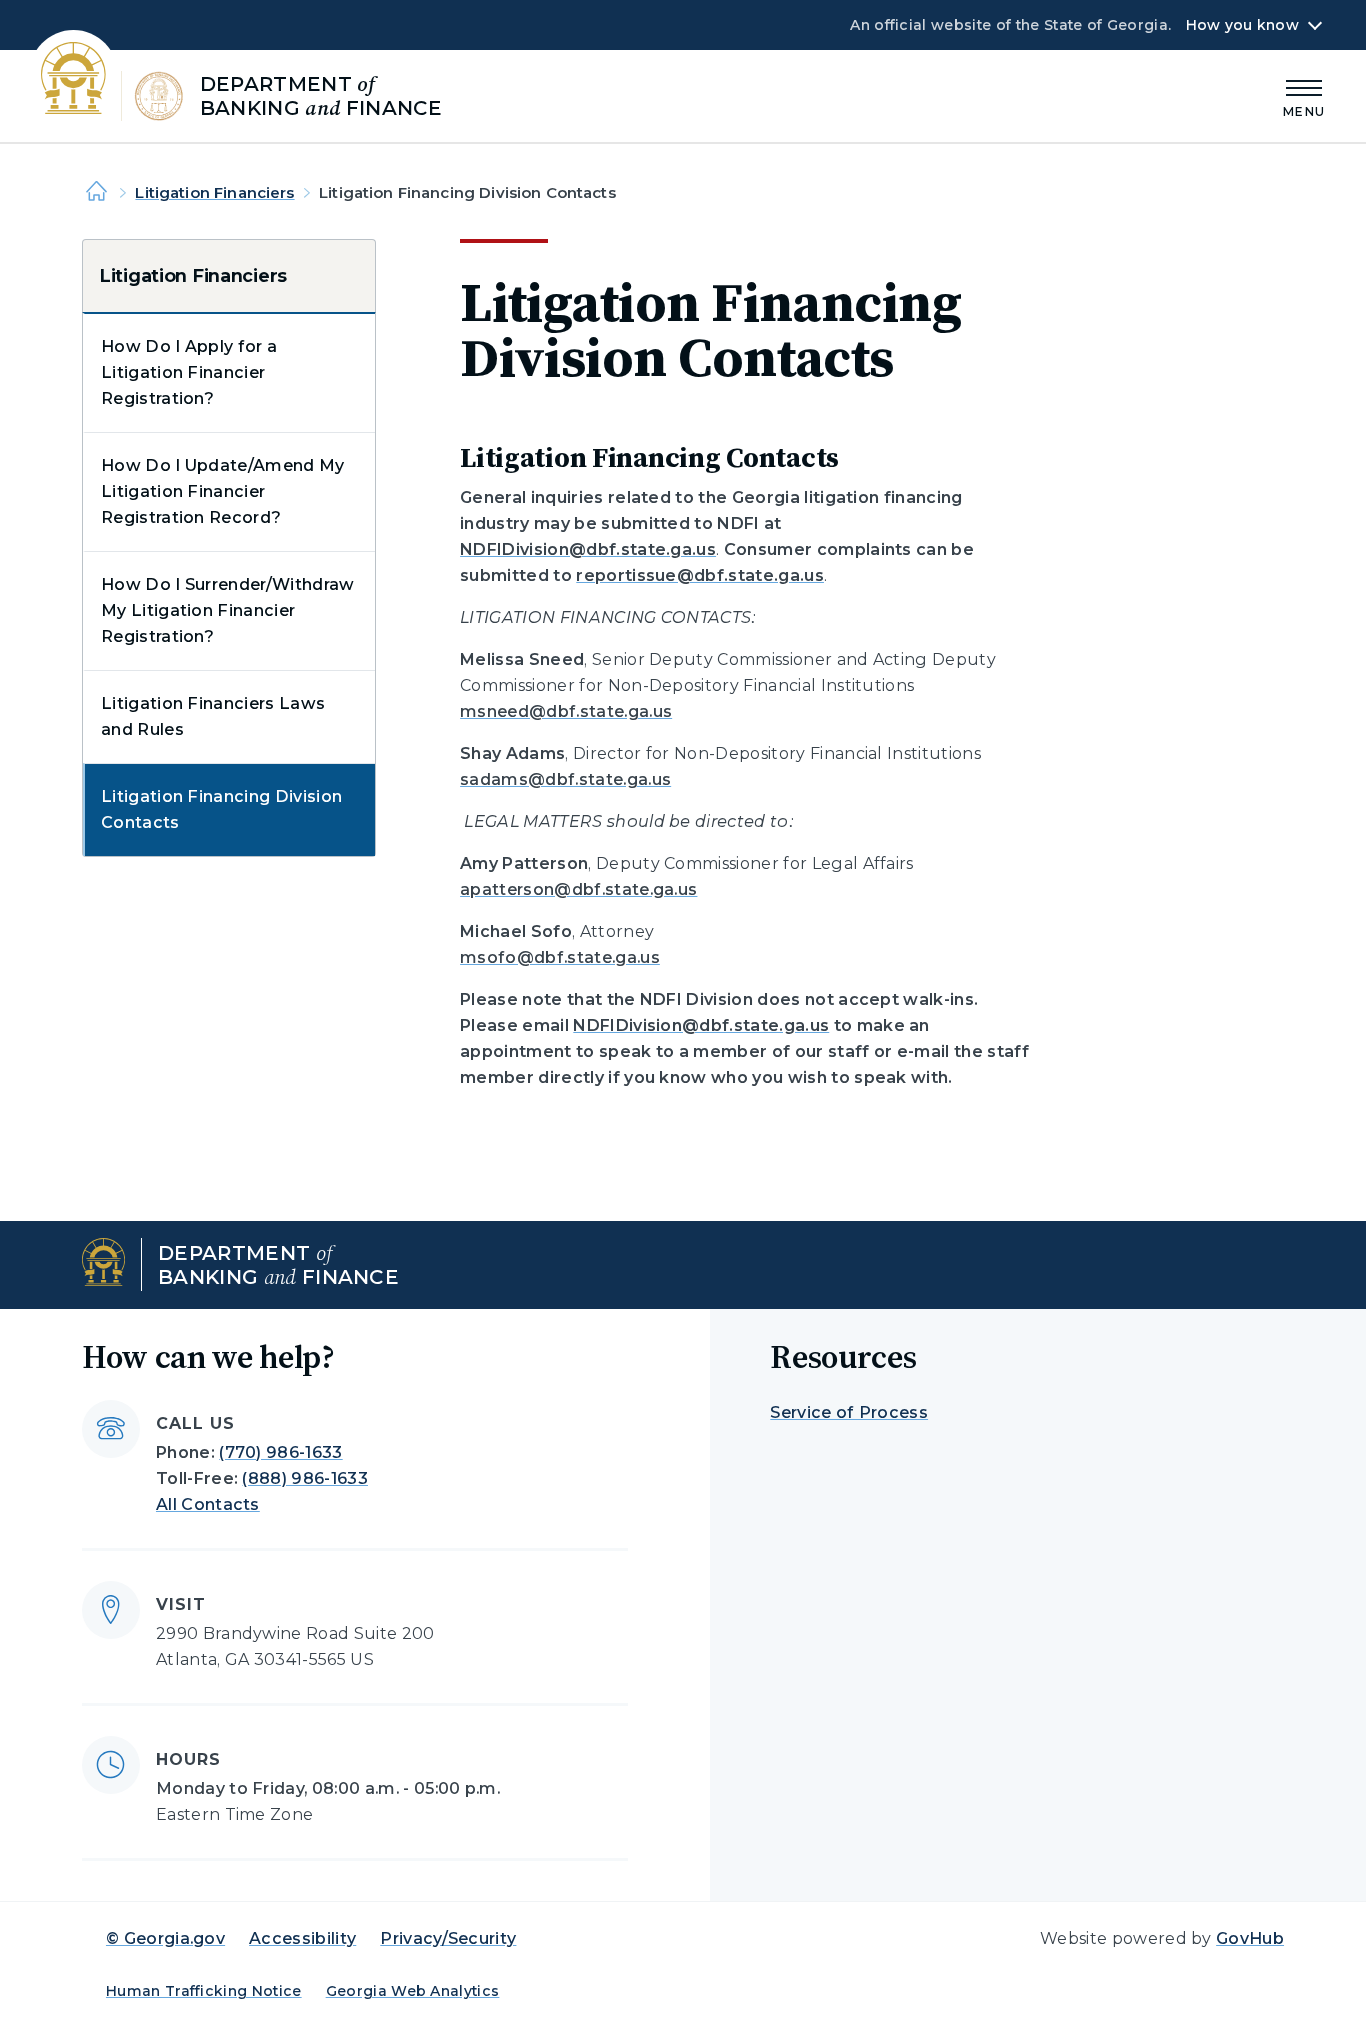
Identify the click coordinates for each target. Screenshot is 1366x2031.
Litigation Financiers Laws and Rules (213, 716)
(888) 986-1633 (304, 1478)
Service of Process (849, 1412)
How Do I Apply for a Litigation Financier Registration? (189, 372)
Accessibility (302, 1938)
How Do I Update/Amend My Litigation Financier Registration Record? (223, 491)
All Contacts (208, 1504)
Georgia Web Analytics (413, 1991)
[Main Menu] (1304, 95)
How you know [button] (1242, 25)
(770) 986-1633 (280, 1452)
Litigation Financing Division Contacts (221, 809)
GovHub (1250, 1938)
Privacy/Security (448, 1938)
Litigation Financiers (214, 192)
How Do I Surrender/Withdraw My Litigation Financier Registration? (228, 610)
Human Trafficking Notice (204, 1991)
